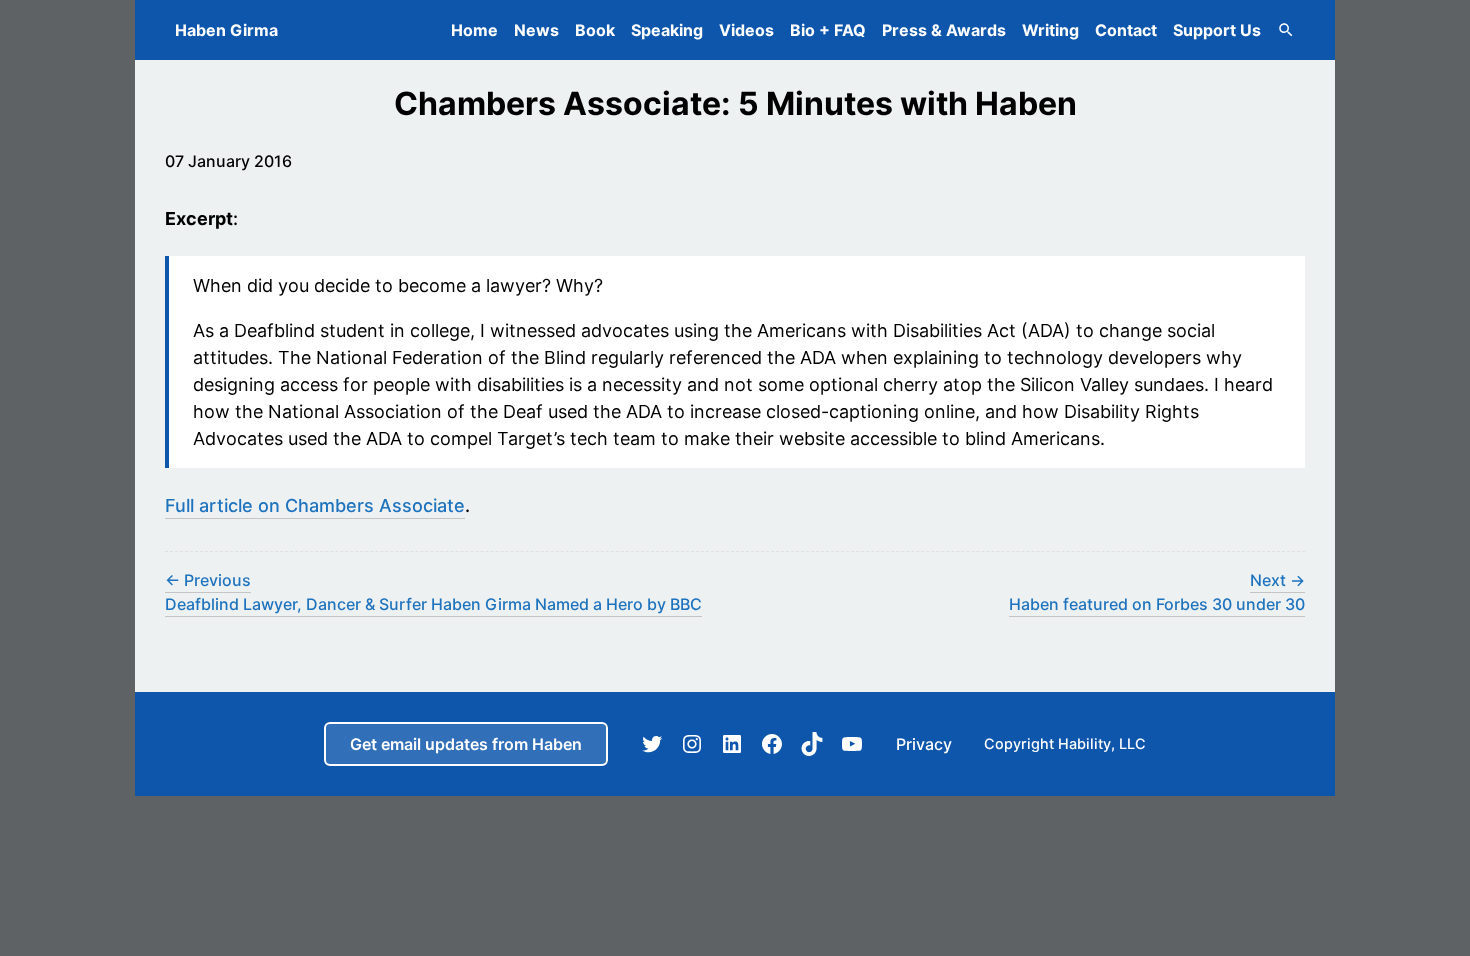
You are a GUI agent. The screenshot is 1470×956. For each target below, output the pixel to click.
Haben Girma (226, 30)
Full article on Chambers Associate (315, 505)
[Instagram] (692, 744)
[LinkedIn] (732, 744)
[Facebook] (772, 744)
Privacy (924, 744)
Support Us (1217, 30)
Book (595, 30)
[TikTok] (812, 744)
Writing (1050, 30)
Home (474, 30)
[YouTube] (852, 744)
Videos (746, 30)
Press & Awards (944, 30)
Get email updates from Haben (466, 744)
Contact (1126, 30)
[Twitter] (652, 744)
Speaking (667, 30)
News (536, 30)
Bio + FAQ (828, 30)
